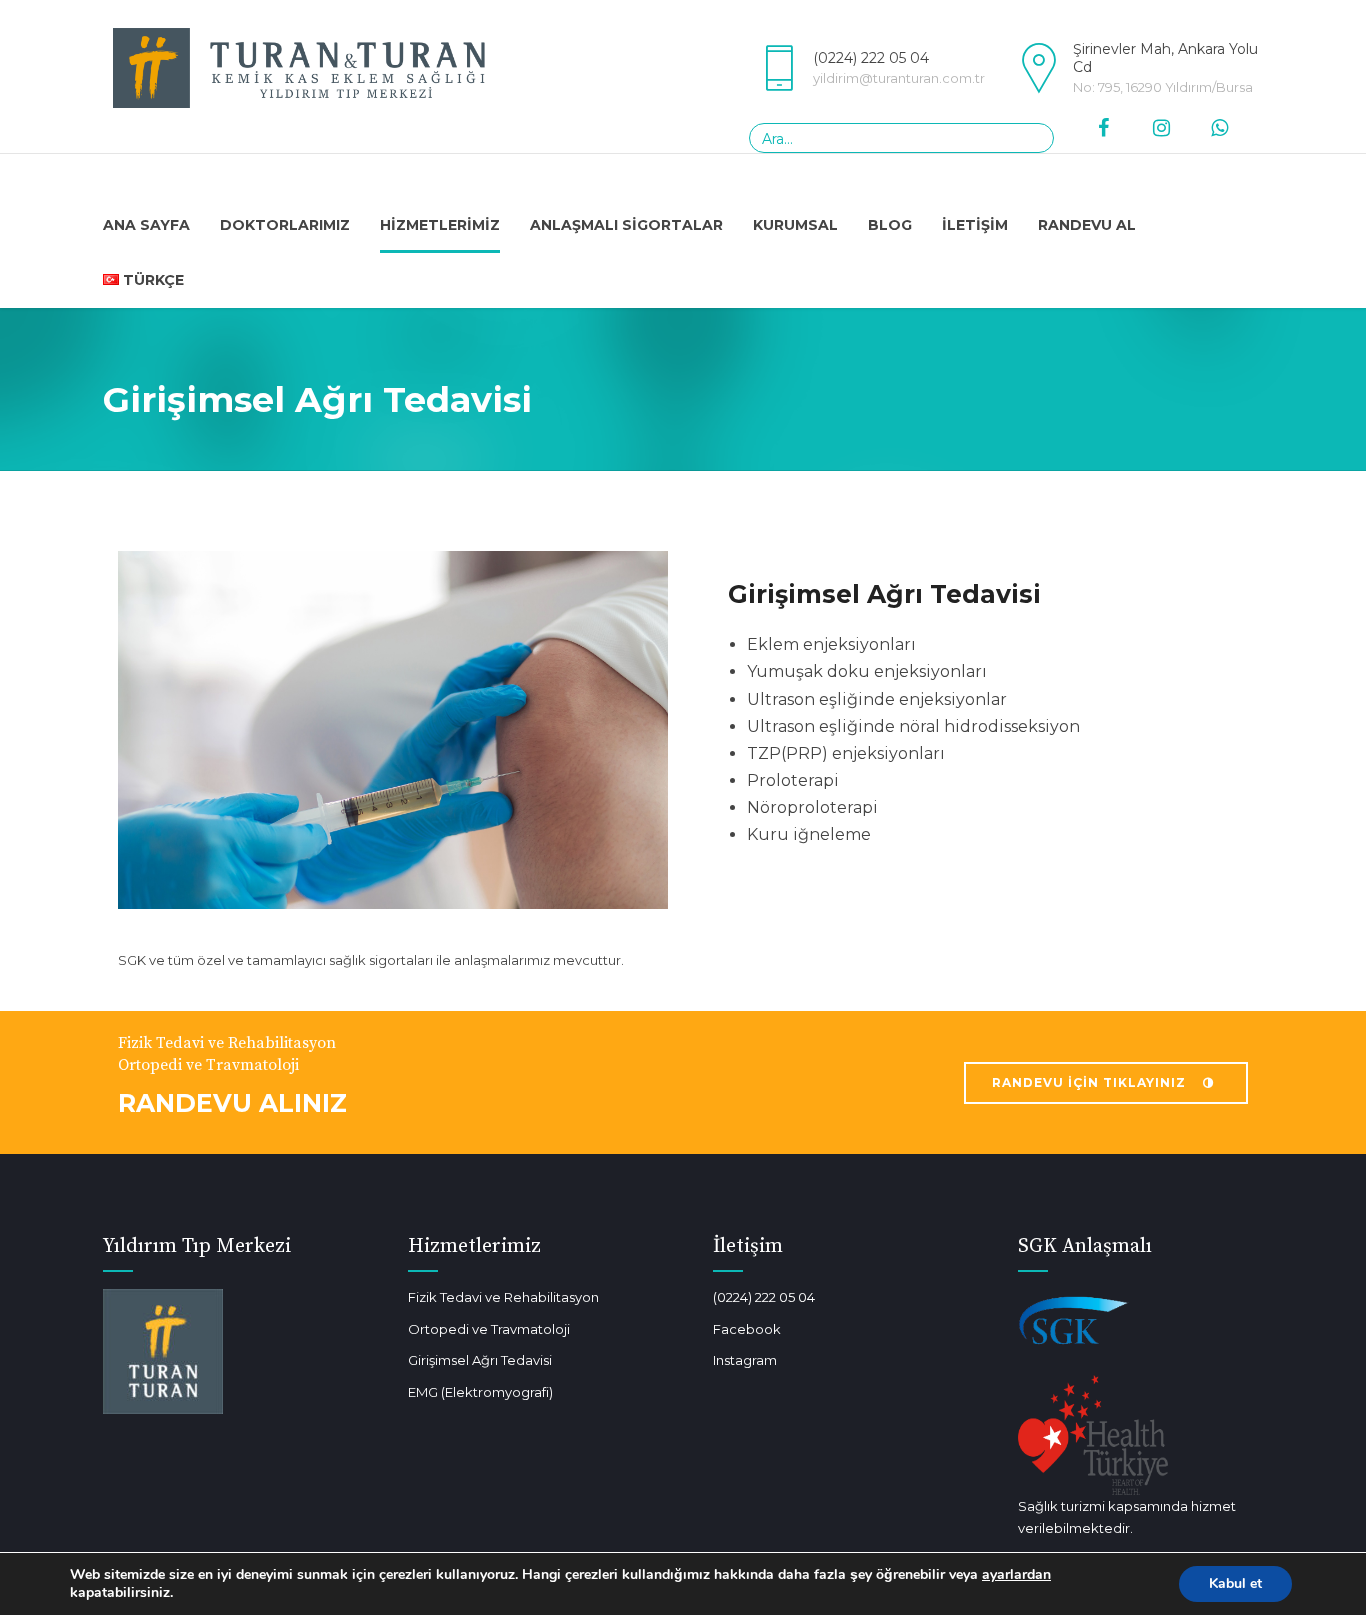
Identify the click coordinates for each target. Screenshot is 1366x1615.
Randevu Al (1087, 225)
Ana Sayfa (146, 225)
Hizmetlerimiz (440, 225)
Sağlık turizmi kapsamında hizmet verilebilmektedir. (1127, 1517)
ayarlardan (1016, 1575)
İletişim (975, 225)
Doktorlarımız (285, 225)
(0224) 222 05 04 (764, 1297)
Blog (890, 225)
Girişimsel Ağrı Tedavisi (480, 1360)
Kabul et (1235, 1583)
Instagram (745, 1360)
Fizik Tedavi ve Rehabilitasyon (503, 1297)
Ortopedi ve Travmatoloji (489, 1329)
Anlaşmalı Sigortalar (626, 225)
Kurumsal (795, 225)
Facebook (747, 1329)
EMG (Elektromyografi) (480, 1392)
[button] (683, 960)
